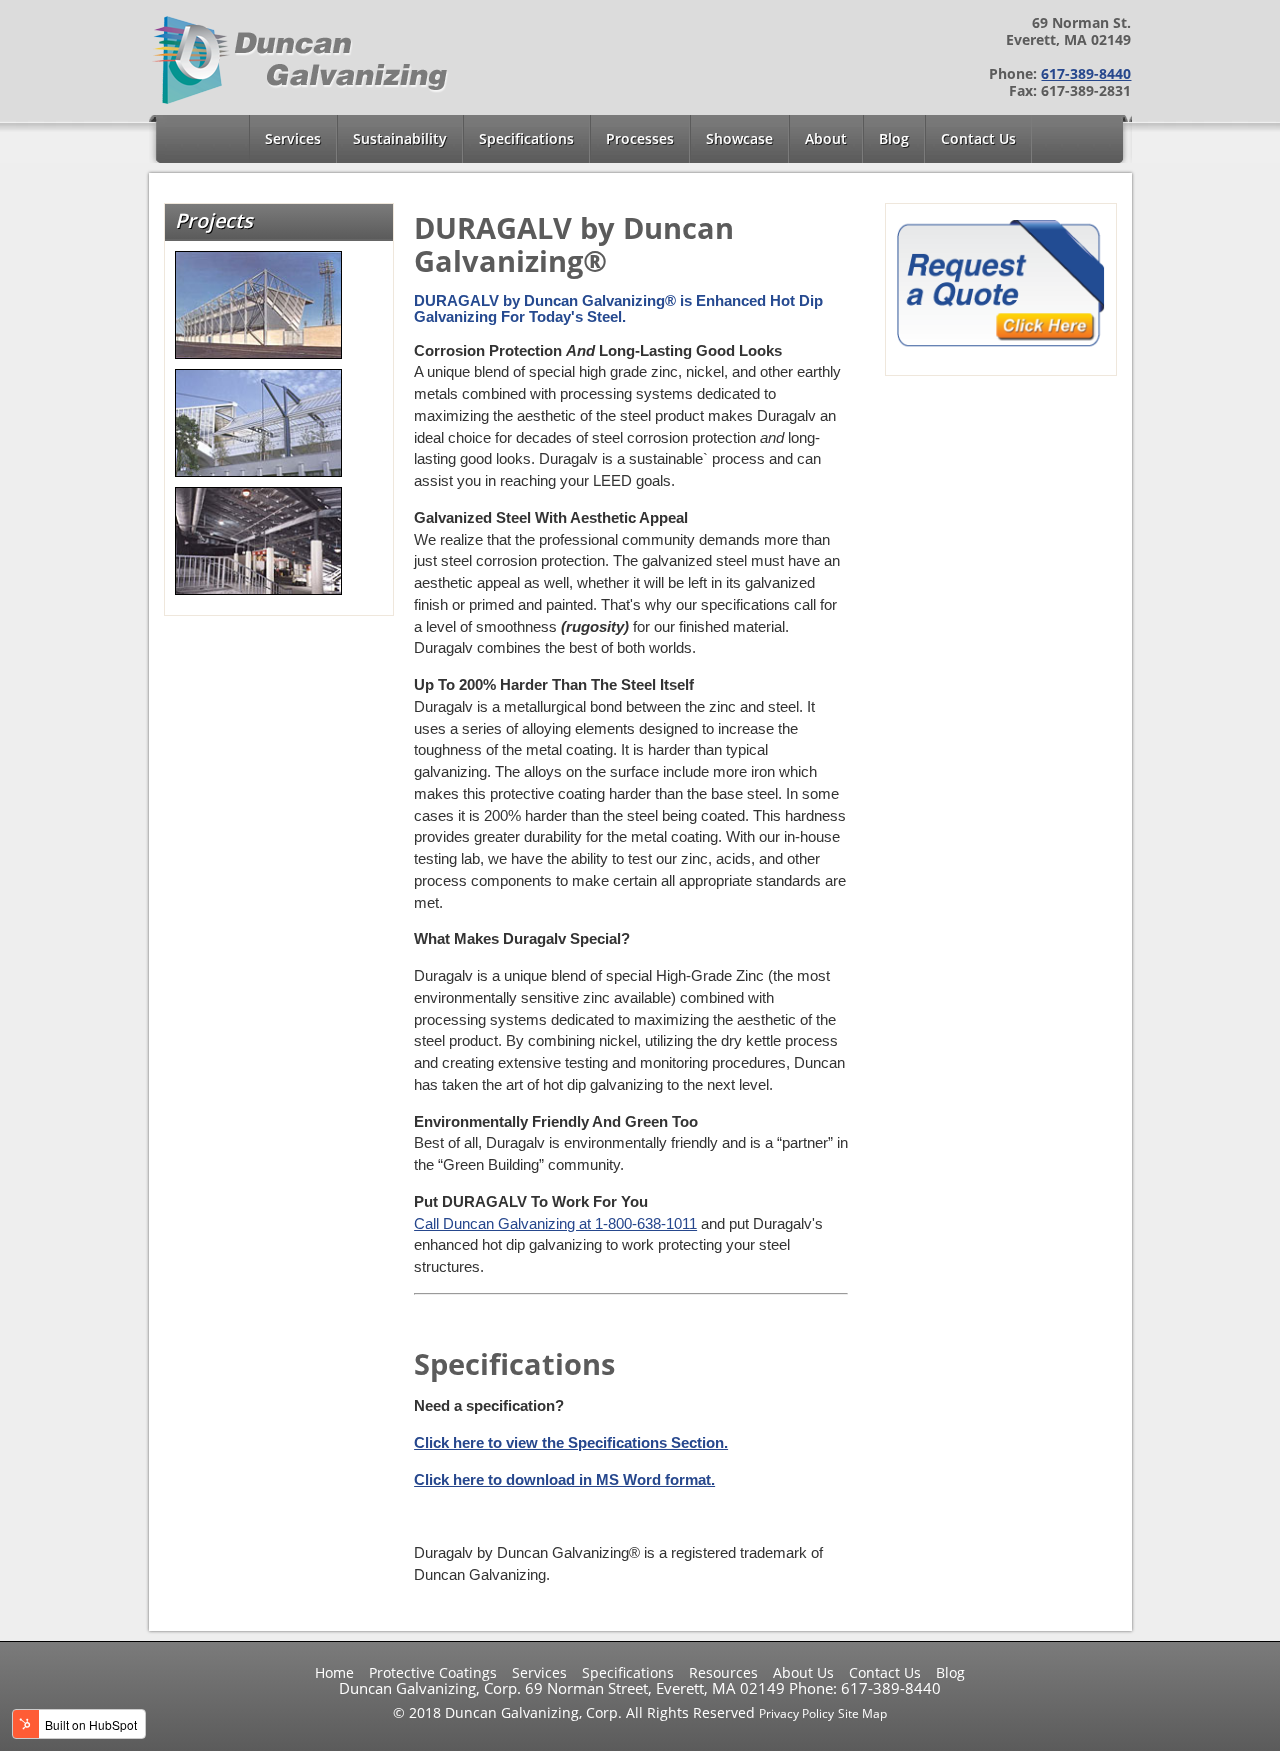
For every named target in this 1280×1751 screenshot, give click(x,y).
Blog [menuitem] (894, 138)
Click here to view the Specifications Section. (571, 1442)
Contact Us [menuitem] (978, 138)
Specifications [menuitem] (526, 138)
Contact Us (885, 1673)
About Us (803, 1673)
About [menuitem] (826, 138)
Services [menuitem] (293, 138)
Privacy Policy (796, 1713)
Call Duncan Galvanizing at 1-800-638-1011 (555, 1223)
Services (539, 1673)
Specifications (628, 1673)
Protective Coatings (433, 1673)
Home (334, 1673)
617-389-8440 (1086, 74)
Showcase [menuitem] (739, 138)
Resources (723, 1673)
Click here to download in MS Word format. (564, 1479)
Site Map (862, 1713)
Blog (950, 1673)
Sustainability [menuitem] (400, 138)
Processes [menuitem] (640, 138)
